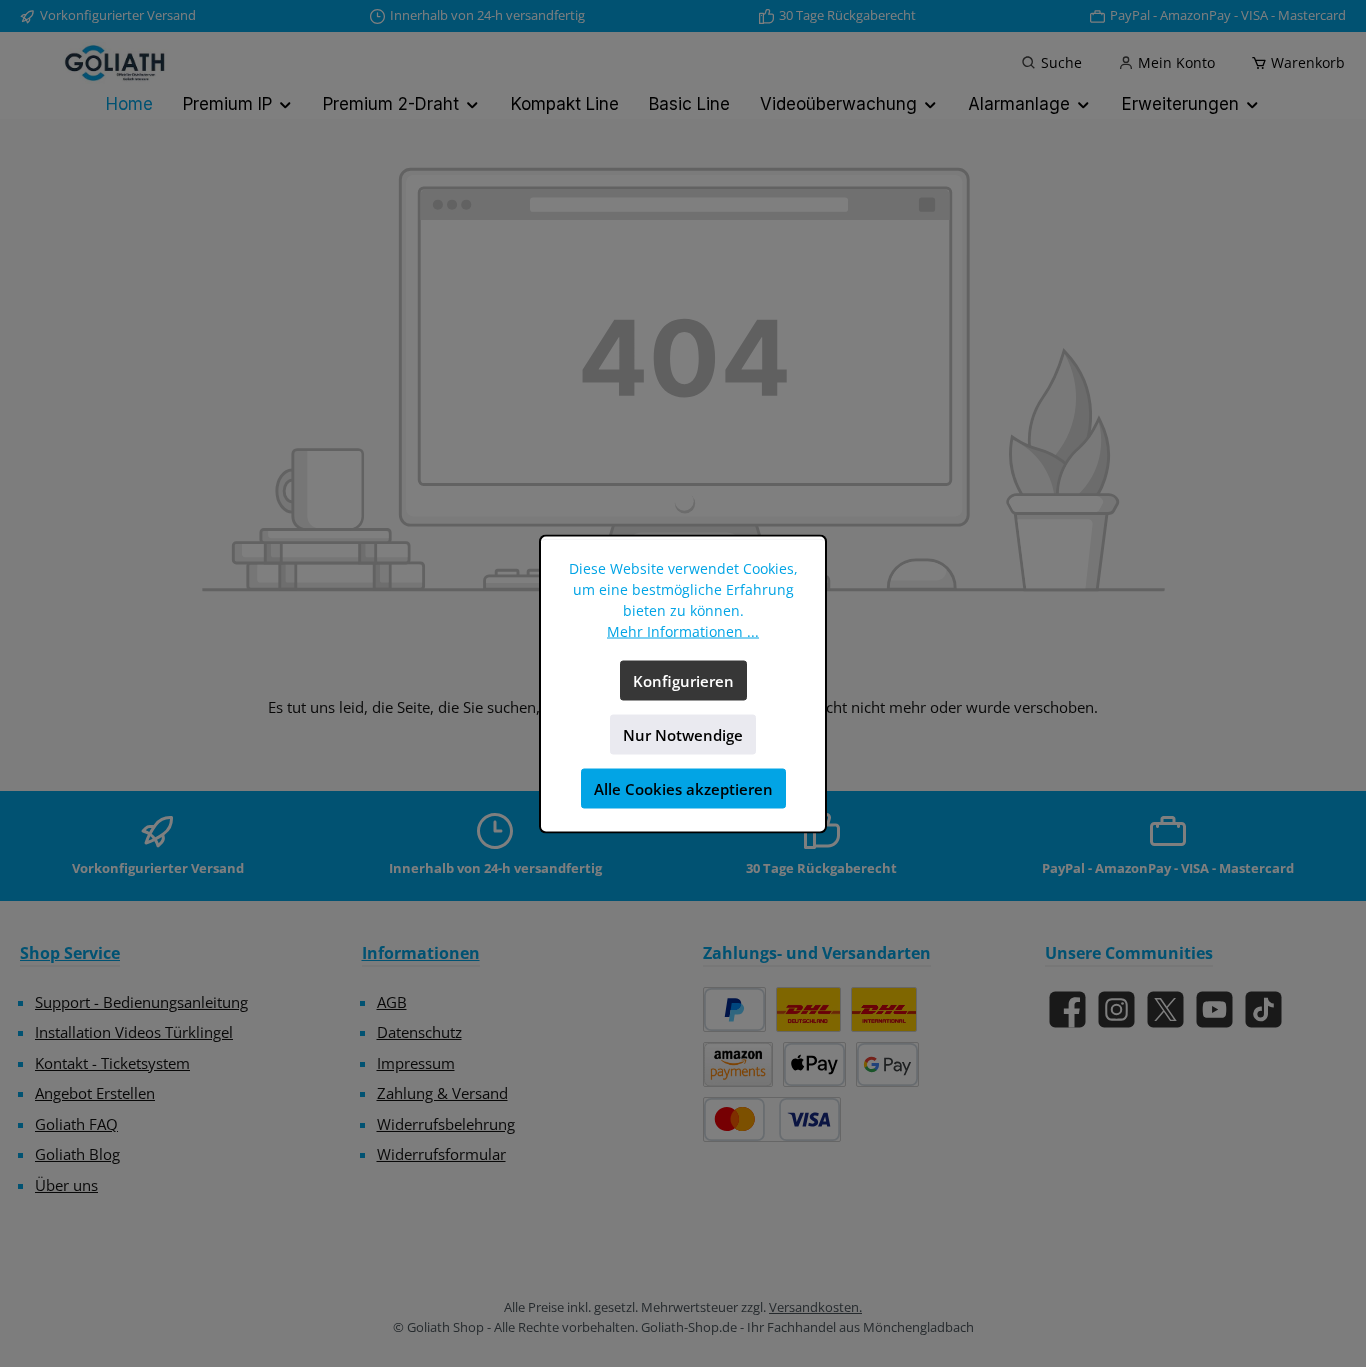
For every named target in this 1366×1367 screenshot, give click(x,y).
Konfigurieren (683, 680)
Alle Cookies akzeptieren (683, 788)
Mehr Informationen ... (683, 630)
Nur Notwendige (683, 734)
